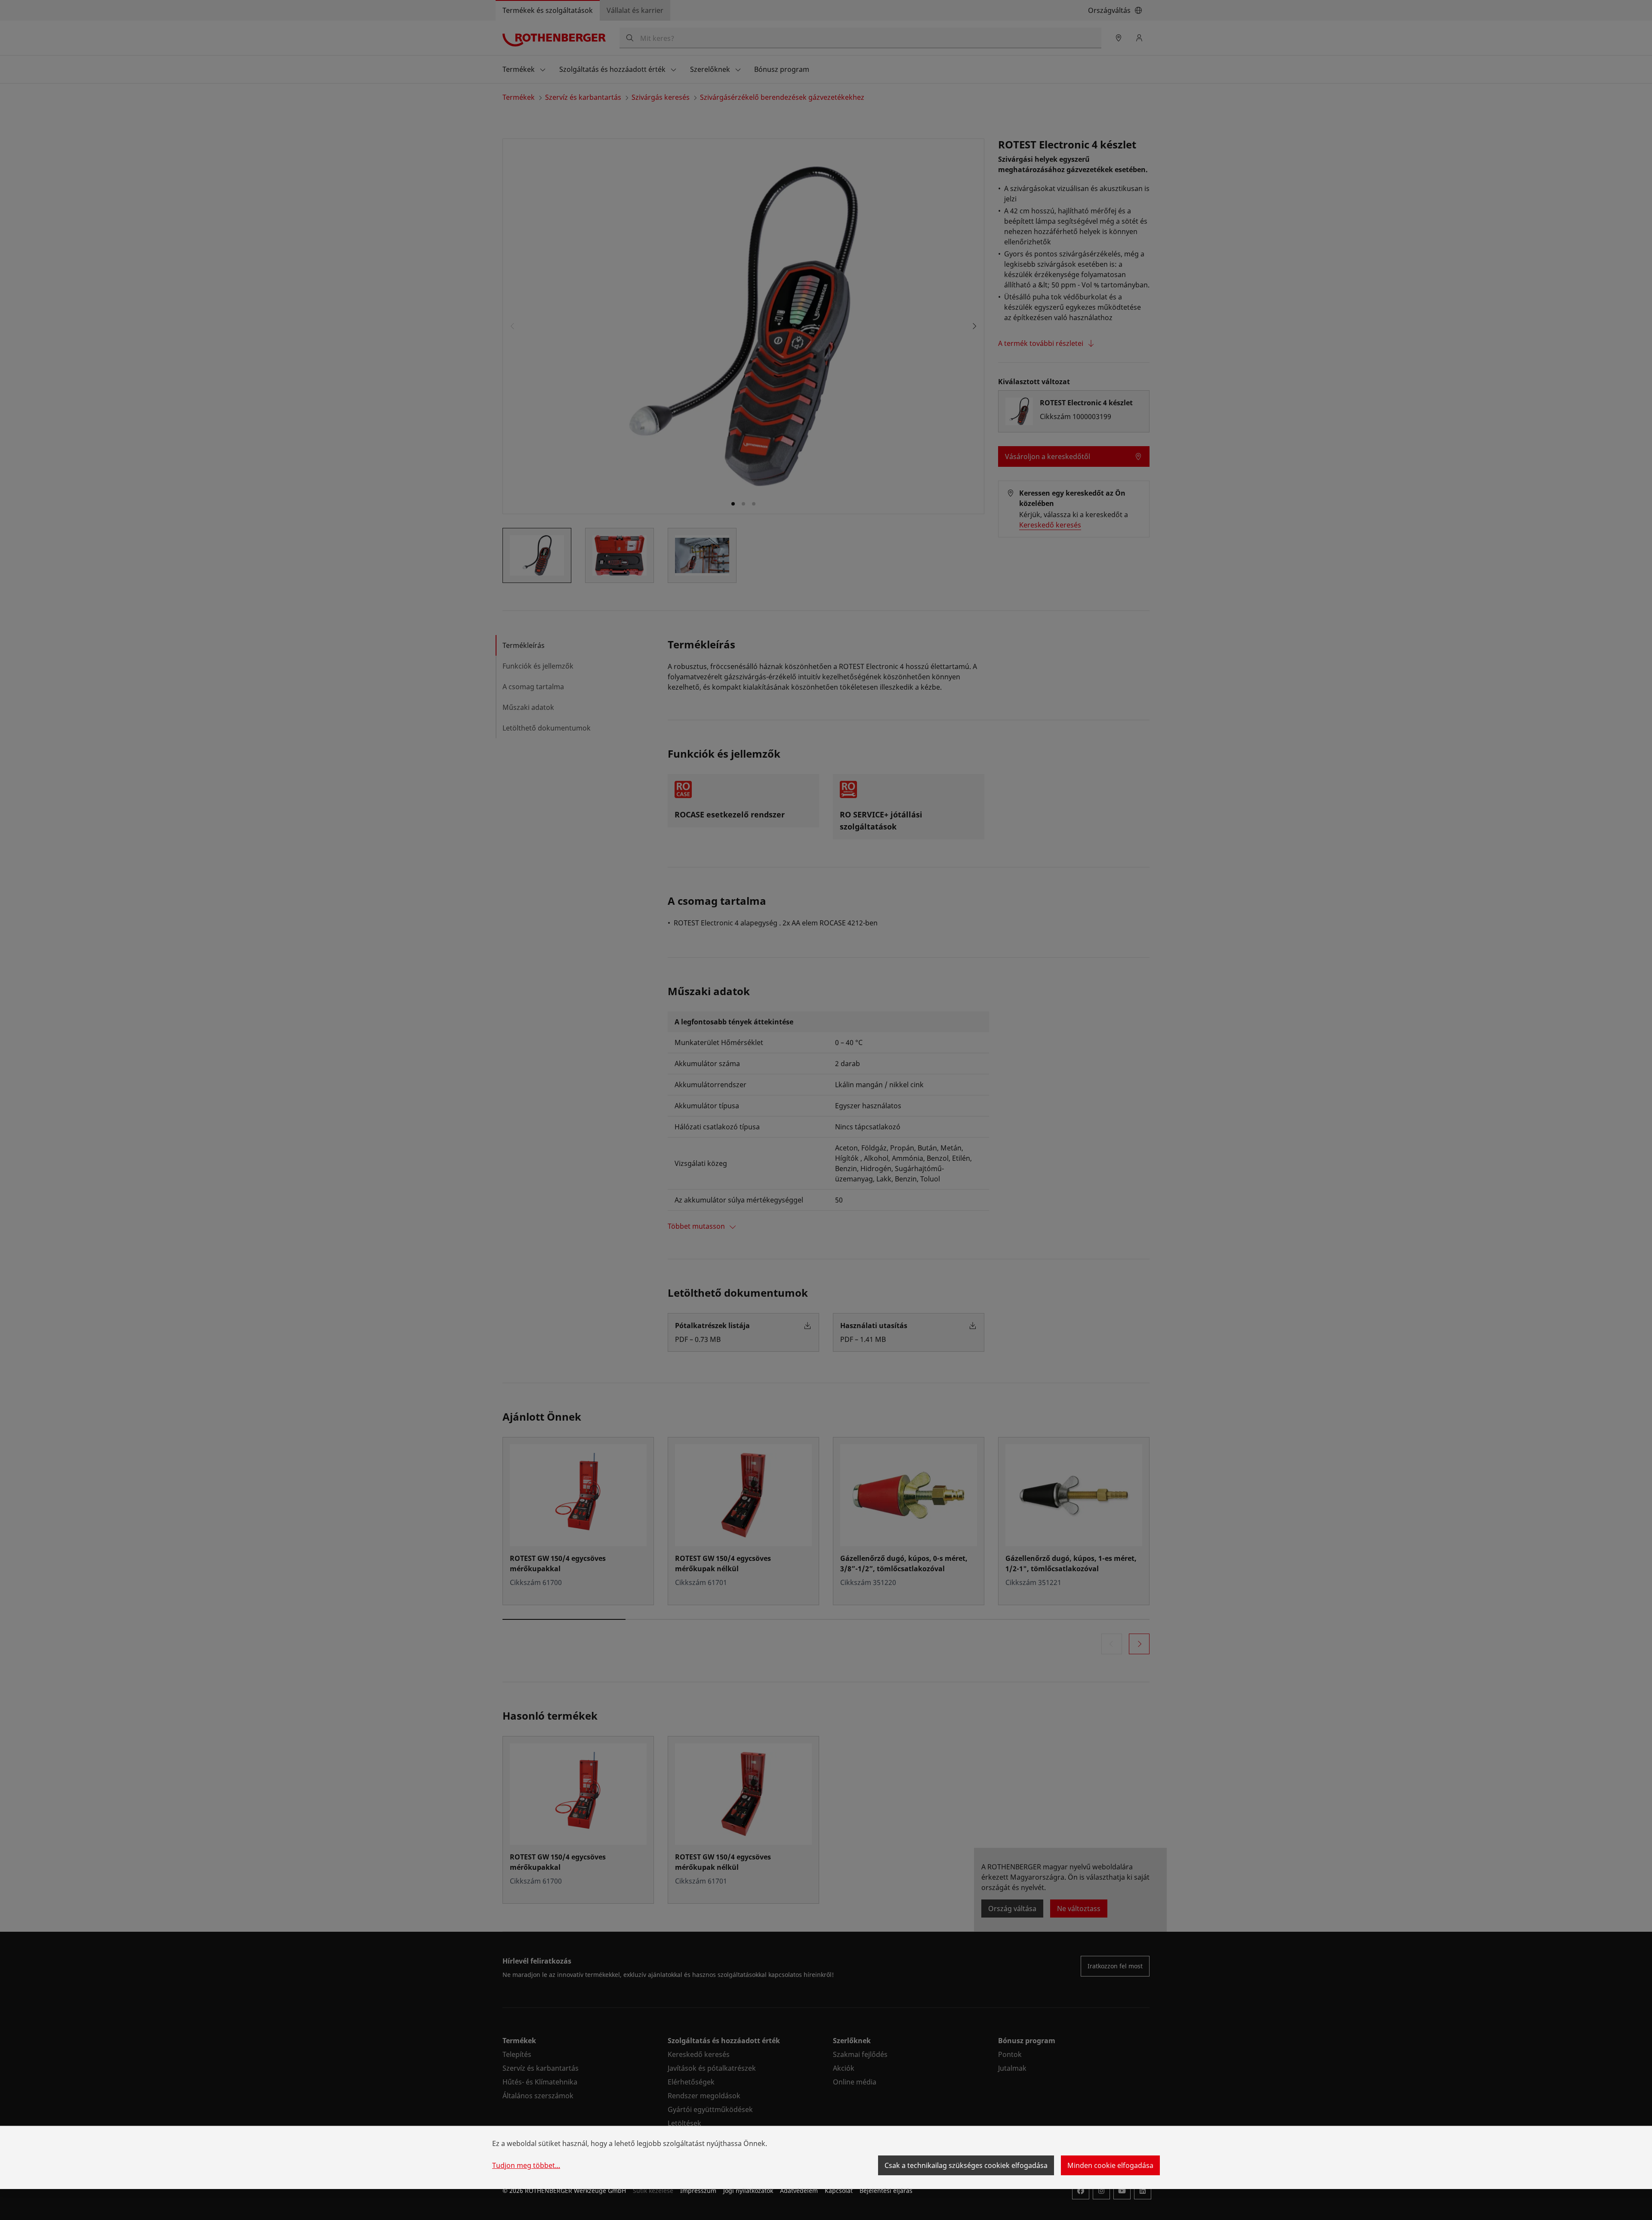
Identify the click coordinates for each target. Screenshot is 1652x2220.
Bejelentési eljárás (886, 2191)
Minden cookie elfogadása (1110, 2165)
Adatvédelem (799, 2191)
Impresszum (698, 2191)
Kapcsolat (839, 2191)
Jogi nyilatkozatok (748, 2191)
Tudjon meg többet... (526, 2165)
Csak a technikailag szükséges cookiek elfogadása (966, 2165)
